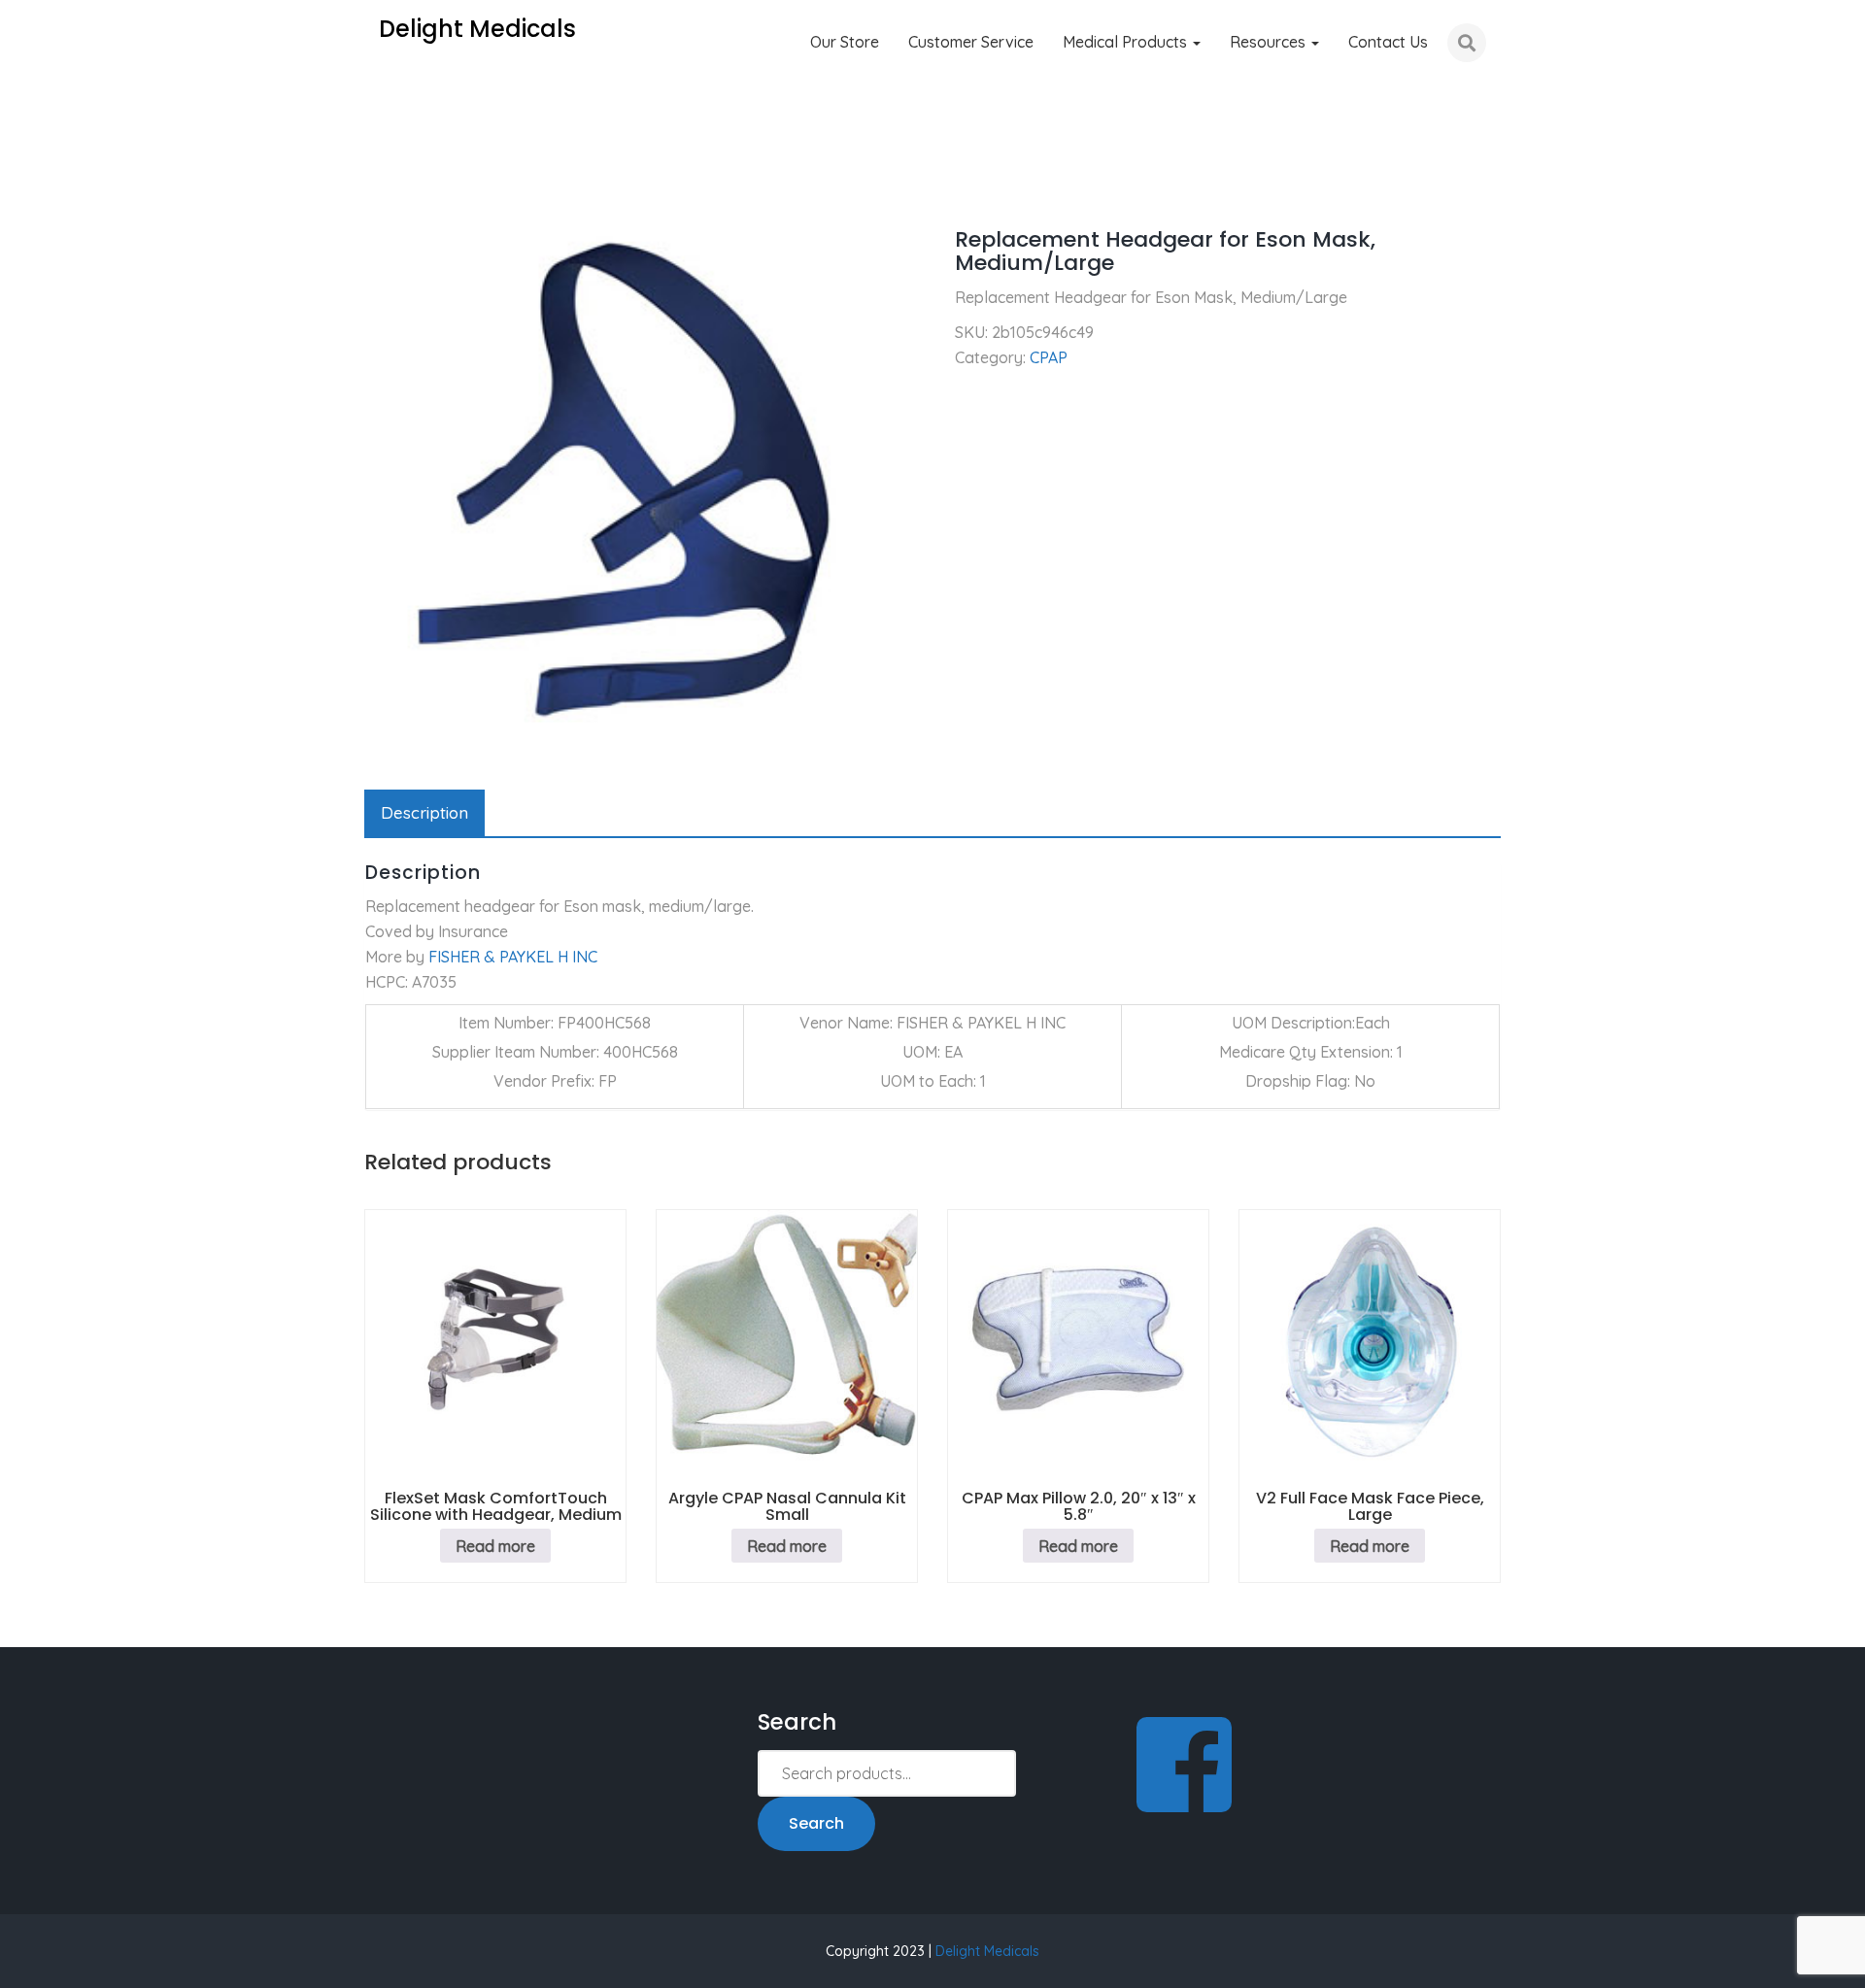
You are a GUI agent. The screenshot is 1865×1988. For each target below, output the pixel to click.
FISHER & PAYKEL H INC (513, 957)
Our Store (845, 42)
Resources (1270, 42)
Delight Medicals (987, 1951)
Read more (495, 1546)
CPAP (450, 185)
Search (816, 1823)
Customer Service (971, 42)
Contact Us (1388, 42)
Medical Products (1127, 42)
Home (385, 185)
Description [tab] (424, 812)
